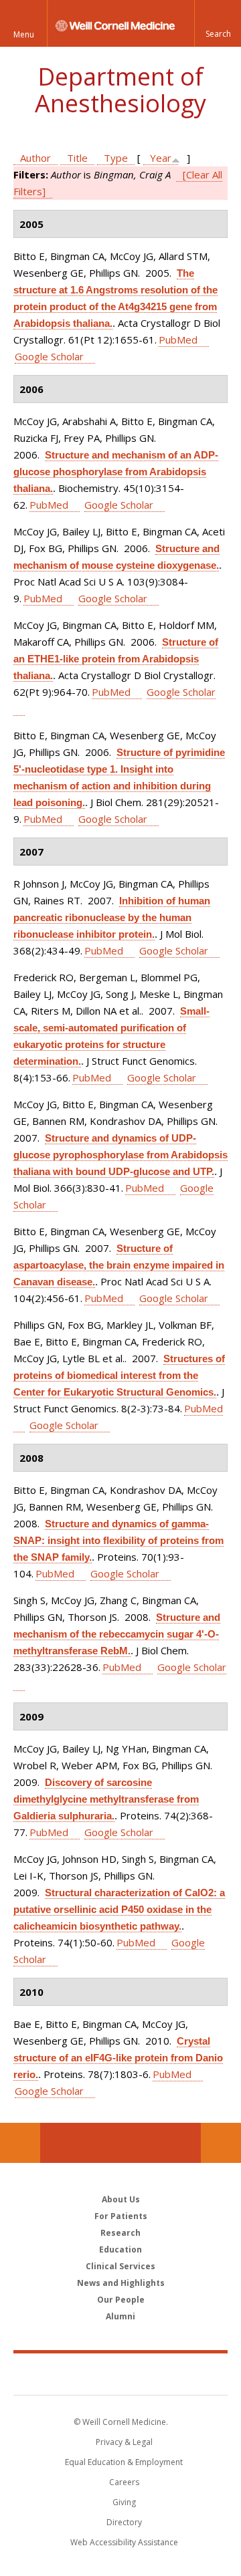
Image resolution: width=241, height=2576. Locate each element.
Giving (124, 2502)
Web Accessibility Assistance (124, 2542)
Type (116, 158)
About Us (121, 2199)
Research (120, 2233)
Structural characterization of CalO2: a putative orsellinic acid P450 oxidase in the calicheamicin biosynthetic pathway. (119, 1909)
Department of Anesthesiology (120, 90)
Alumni (120, 2316)
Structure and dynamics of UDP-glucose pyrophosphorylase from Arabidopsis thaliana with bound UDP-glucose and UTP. (120, 1155)
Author (35, 158)
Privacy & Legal (124, 2442)
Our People (121, 2300)
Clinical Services (120, 2266)
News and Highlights (121, 2283)
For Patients (121, 2216)
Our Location (20, 2143)
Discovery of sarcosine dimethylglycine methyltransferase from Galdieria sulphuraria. (106, 1799)
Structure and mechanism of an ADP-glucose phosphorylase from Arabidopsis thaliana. (116, 472)
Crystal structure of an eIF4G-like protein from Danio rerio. (118, 2058)
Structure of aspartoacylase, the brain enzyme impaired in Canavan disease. (119, 1265)
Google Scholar (49, 356)
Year (161, 158)
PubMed (178, 340)
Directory (124, 2522)
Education (120, 2249)
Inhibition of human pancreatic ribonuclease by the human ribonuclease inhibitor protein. (112, 917)
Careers (124, 2482)
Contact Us (221, 2143)
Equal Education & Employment (124, 2462)
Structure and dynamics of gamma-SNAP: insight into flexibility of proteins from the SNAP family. (118, 1540)
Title (77, 158)
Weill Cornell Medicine (120, 2373)
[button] (218, 23)
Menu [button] (24, 34)
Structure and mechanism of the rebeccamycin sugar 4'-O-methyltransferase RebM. (117, 1634)
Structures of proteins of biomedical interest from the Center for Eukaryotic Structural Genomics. (119, 1375)
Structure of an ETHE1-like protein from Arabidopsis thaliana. (116, 659)
